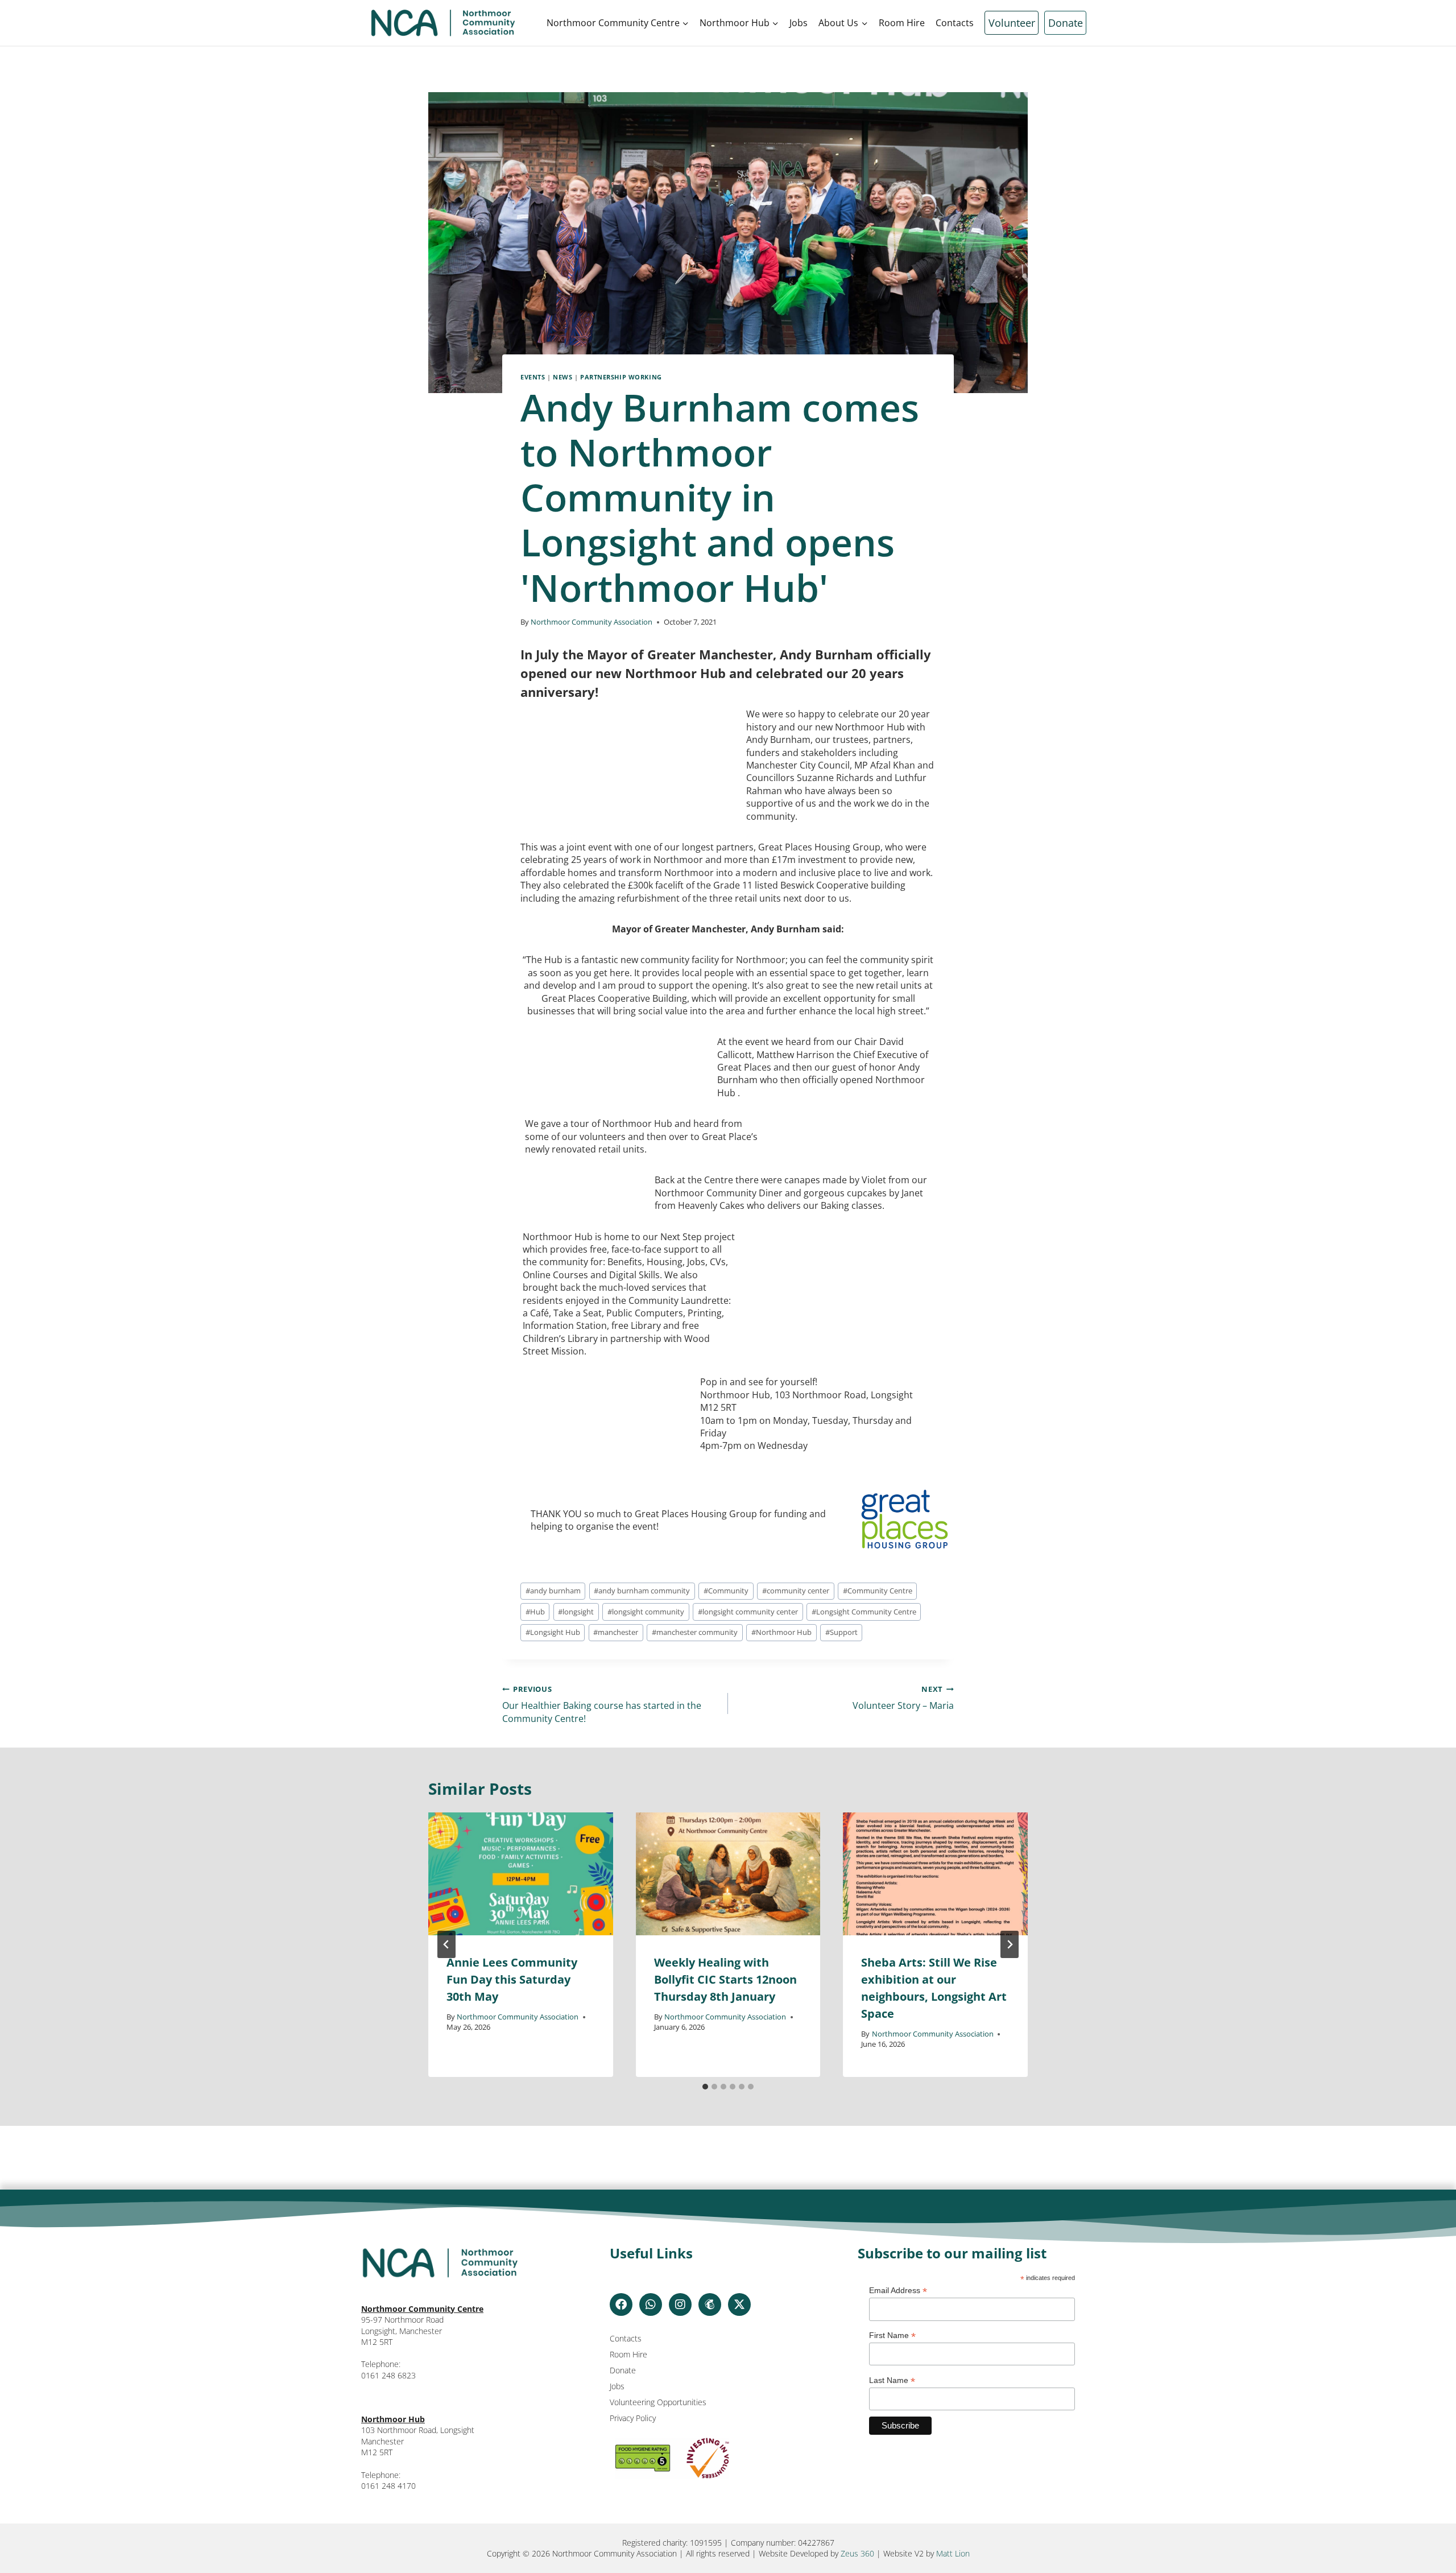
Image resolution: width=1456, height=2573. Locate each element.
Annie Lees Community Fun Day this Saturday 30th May (512, 1979)
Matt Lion (953, 2553)
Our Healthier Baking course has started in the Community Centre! (602, 1704)
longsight (576, 1612)
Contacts (955, 23)
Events (533, 377)
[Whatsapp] (651, 2304)
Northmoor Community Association (591, 622)
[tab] (705, 2087)
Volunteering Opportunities (658, 2402)
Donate (1066, 23)
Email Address (898, 2291)
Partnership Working (621, 377)
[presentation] (521, 1874)
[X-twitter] (739, 2304)
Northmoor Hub (781, 1632)
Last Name (892, 2380)
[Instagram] (680, 2304)
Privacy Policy (633, 2418)
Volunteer (1012, 23)
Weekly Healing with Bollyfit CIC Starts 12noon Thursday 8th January (725, 1979)
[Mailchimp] (710, 2304)
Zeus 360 (857, 2553)
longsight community (646, 1612)
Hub (535, 1612)
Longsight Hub (553, 1632)
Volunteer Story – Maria (903, 1698)
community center (796, 1591)
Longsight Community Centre (864, 1612)
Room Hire (902, 23)
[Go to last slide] (446, 1944)
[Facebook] (621, 2304)
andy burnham (553, 1591)
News (562, 377)
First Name (892, 2335)
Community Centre (878, 1591)
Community (726, 1591)
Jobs (799, 23)
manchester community (695, 1632)
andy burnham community (642, 1591)
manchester (616, 1632)
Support (841, 1632)
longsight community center (748, 1612)
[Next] (1010, 1944)
